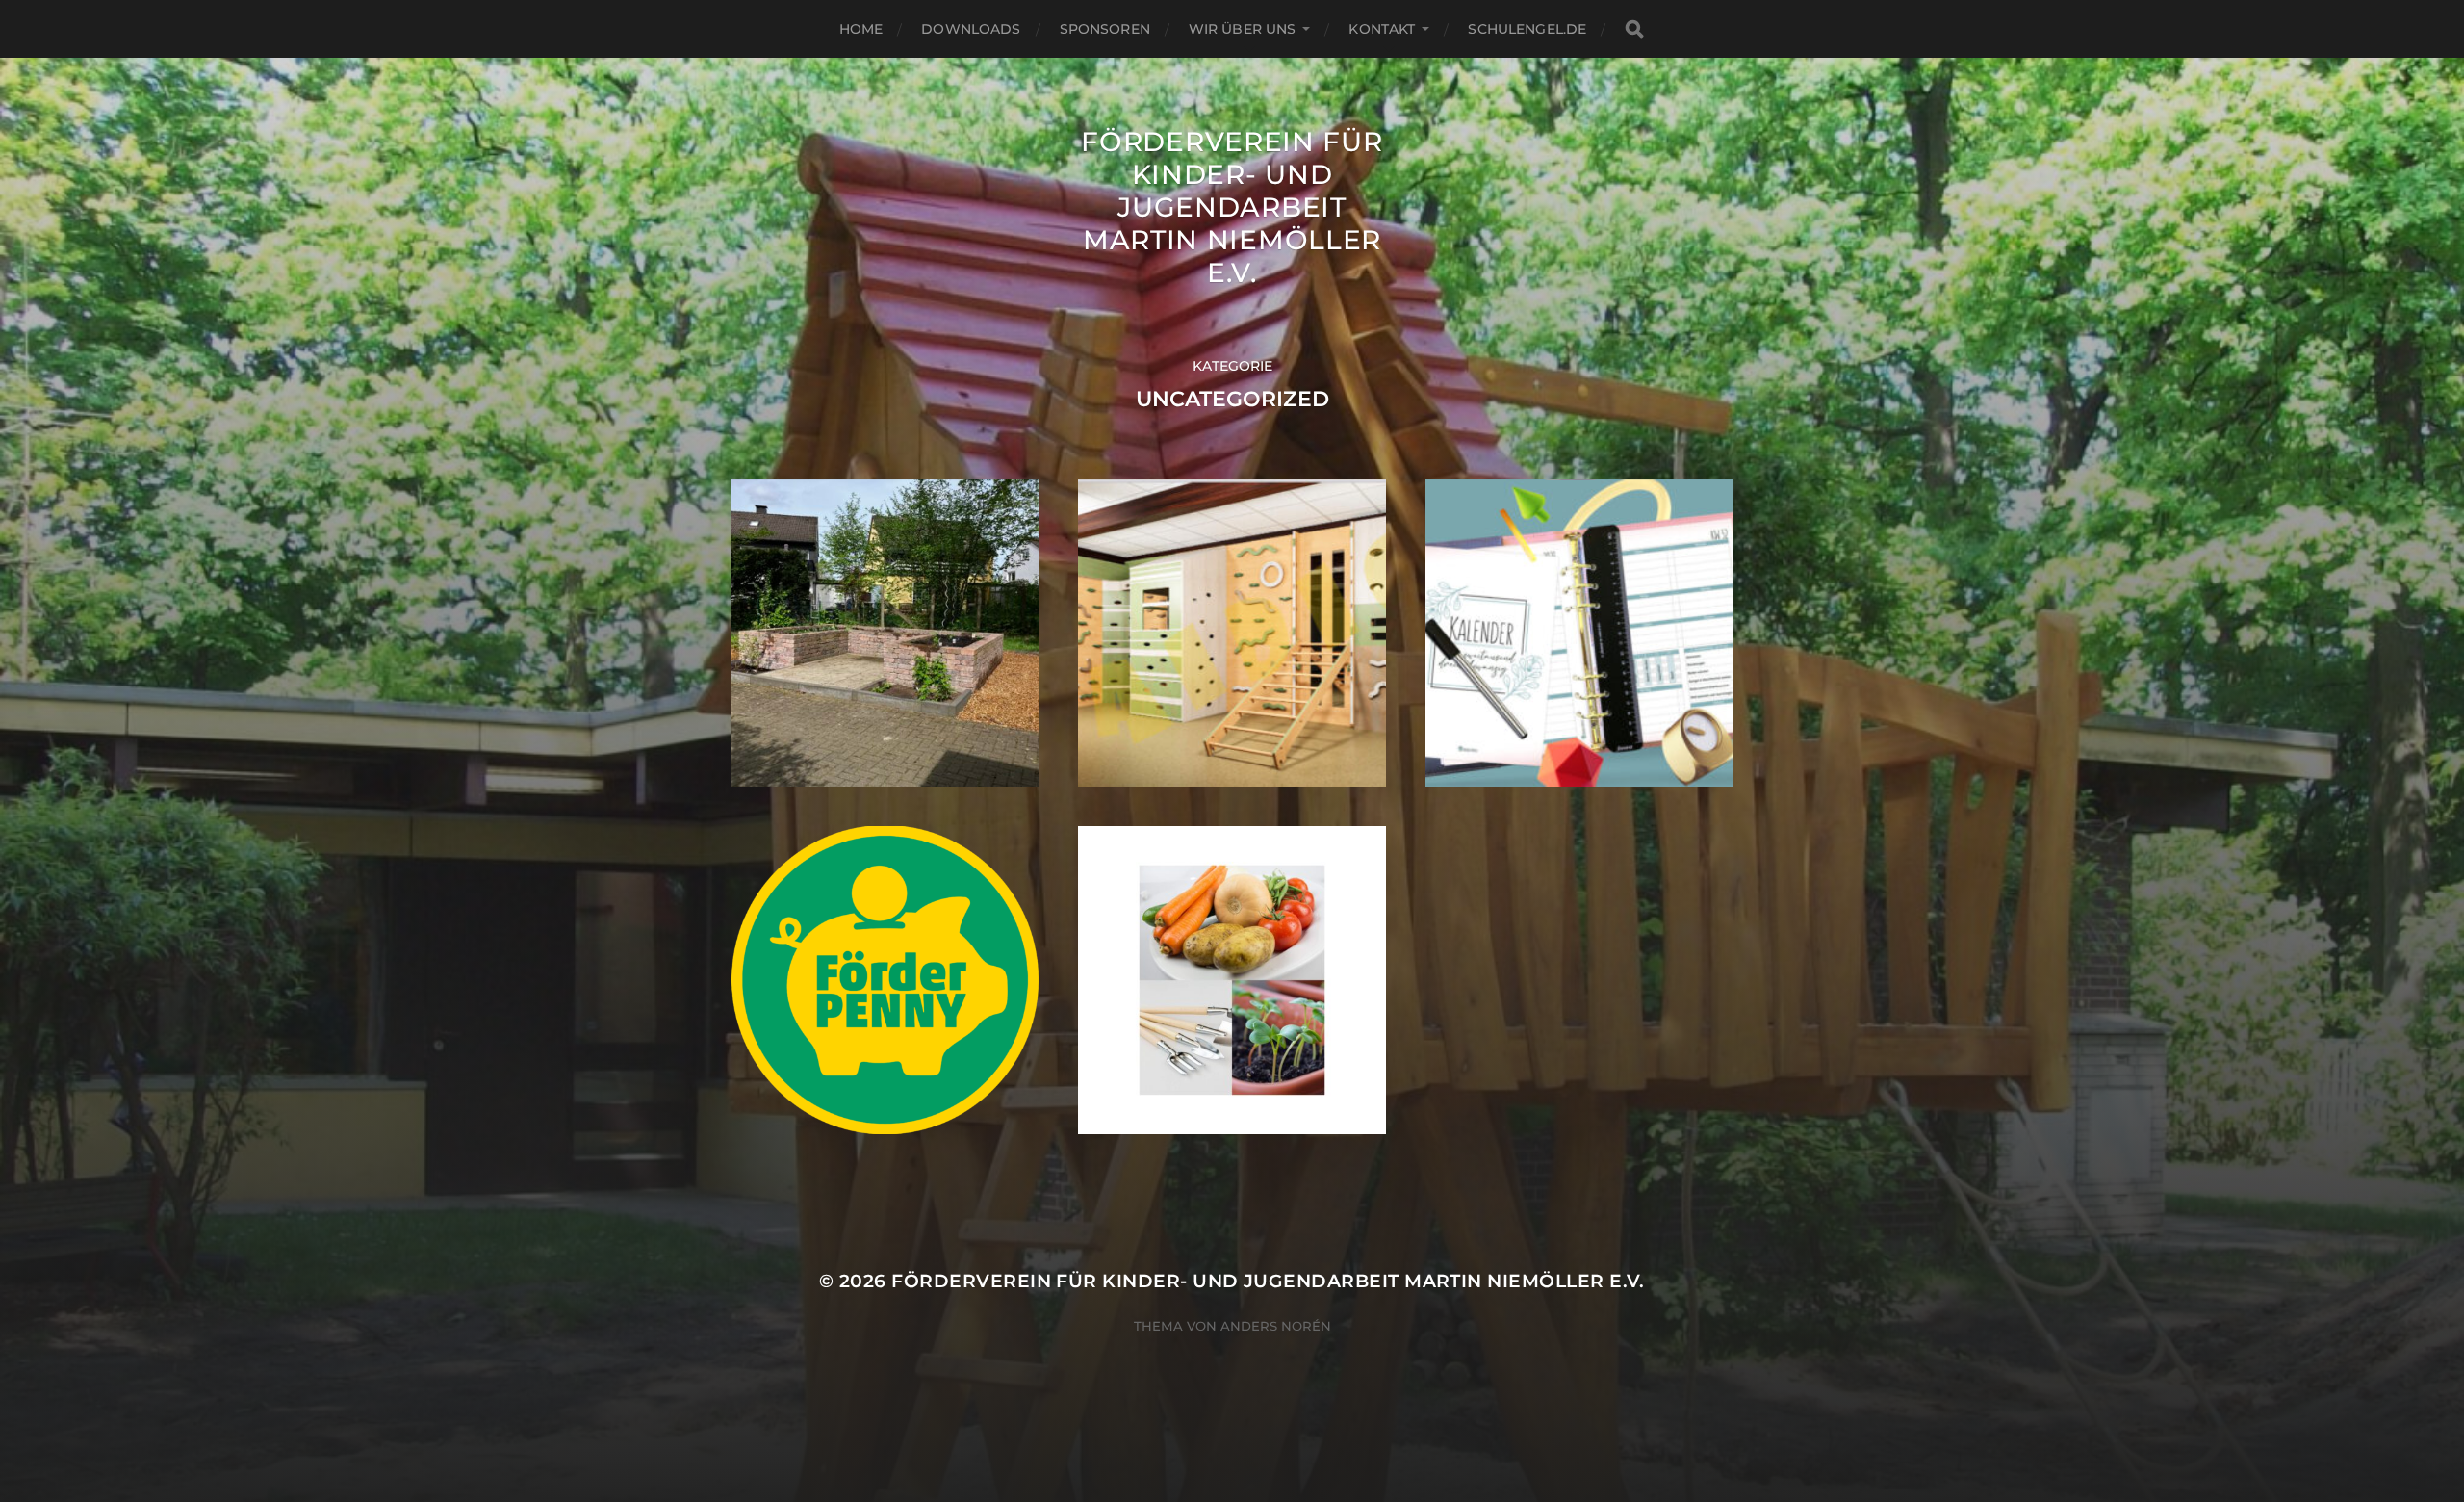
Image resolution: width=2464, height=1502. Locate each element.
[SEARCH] (1634, 29)
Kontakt (1382, 29)
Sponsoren (1105, 29)
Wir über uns (1243, 29)
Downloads (971, 29)
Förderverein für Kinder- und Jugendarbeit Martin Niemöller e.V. (1232, 207)
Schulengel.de (1527, 29)
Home (861, 29)
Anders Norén (1276, 1326)
